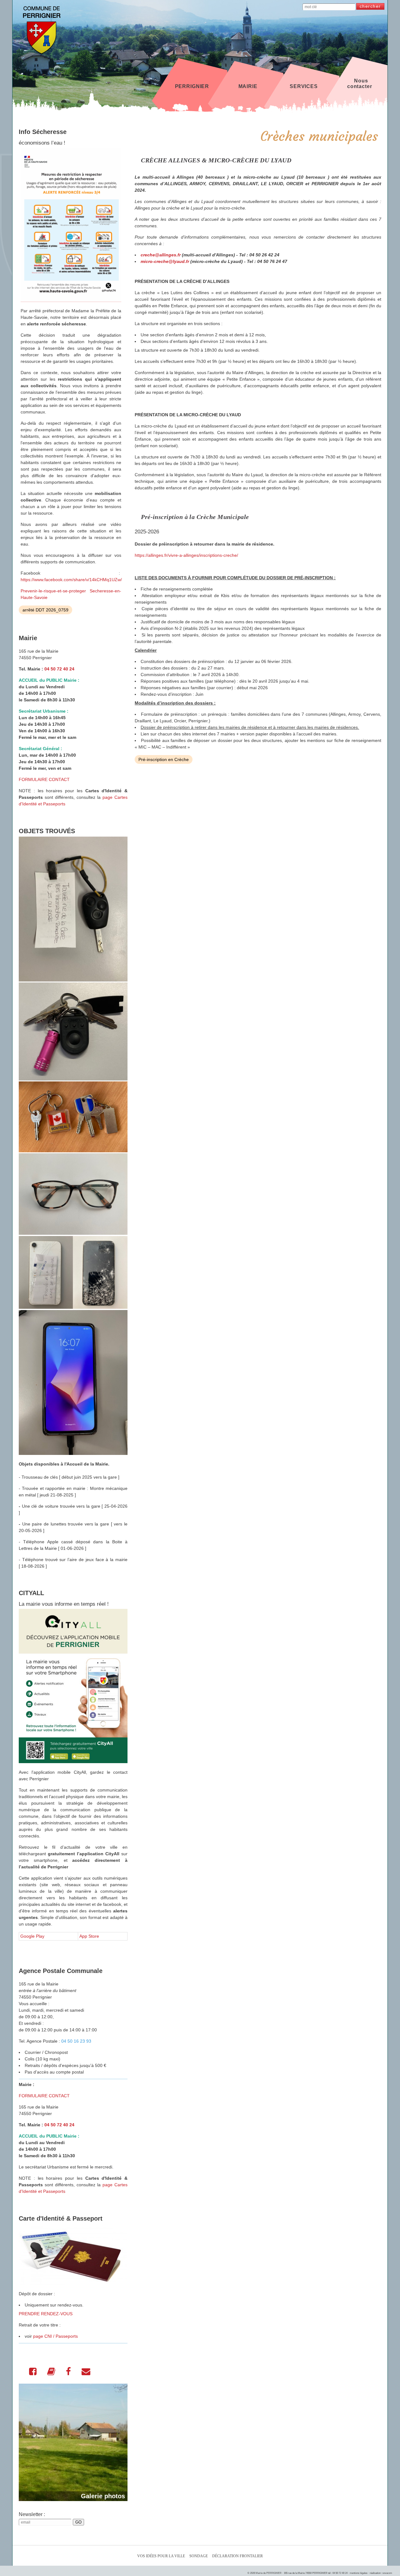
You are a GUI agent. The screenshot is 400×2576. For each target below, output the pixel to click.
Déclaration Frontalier (237, 2556)
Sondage (199, 2556)
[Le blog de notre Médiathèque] (51, 2373)
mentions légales (359, 2573)
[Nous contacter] (86, 2373)
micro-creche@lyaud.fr (165, 261)
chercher (370, 6)
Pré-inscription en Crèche (164, 759)
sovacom (387, 2573)
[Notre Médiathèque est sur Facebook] (68, 2373)
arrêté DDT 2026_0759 (45, 610)
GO (78, 2522)
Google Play (32, 1936)
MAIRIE (248, 86)
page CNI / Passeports (55, 2336)
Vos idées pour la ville (161, 2556)
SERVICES (304, 86)
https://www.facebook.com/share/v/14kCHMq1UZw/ (71, 580)
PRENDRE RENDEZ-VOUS (46, 2314)
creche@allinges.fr (161, 255)
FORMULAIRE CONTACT (44, 779)
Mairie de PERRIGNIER (269, 2573)
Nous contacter (360, 84)
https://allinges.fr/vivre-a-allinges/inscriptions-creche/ (186, 555)
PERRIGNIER (192, 86)
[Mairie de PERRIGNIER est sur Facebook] (33, 2373)
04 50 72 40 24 (59, 669)
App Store (89, 1936)
